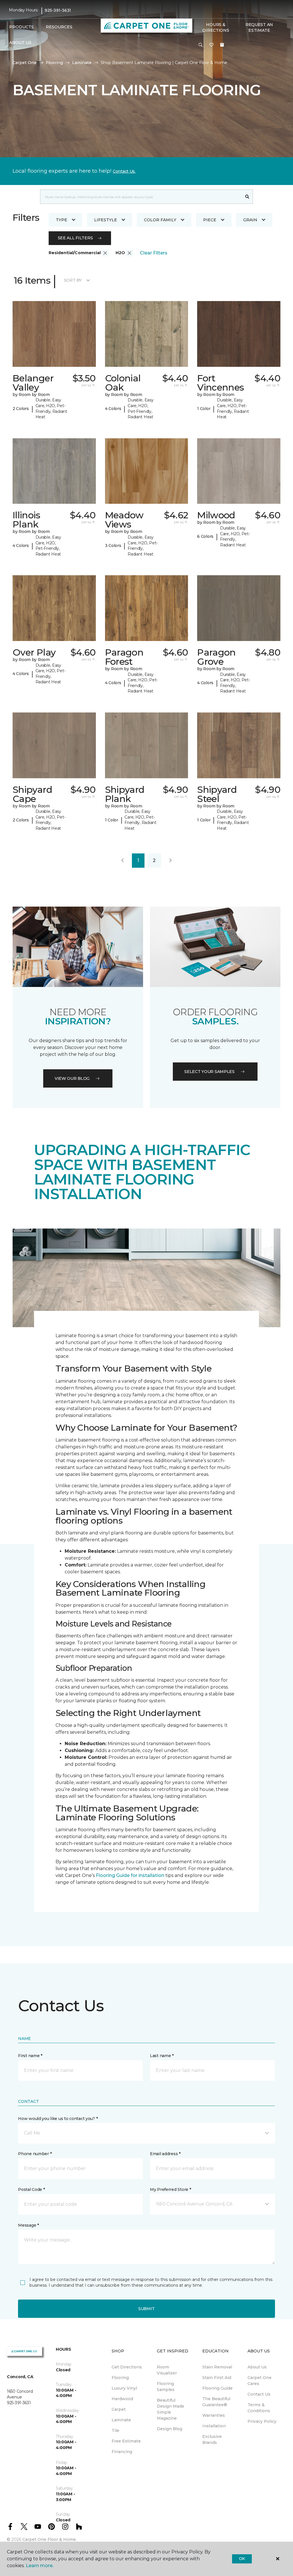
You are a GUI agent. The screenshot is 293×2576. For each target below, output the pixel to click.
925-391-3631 (58, 10)
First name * (30, 2056)
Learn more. (40, 2566)
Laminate (82, 63)
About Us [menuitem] (257, 2367)
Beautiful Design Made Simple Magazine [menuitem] (171, 2409)
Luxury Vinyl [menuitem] (124, 2388)
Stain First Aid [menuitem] (217, 2378)
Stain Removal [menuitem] (217, 2367)
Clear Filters (154, 253)
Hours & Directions (216, 27)
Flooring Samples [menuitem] (166, 2387)
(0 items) (222, 45)
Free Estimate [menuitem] (126, 2441)
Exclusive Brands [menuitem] (212, 2439)
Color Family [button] (160, 220)
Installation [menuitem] (214, 2426)
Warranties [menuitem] (214, 2415)
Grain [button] (250, 220)
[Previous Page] (122, 861)
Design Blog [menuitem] (170, 2429)
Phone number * (35, 2154)
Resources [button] (59, 27)
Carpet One (25, 63)
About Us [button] (20, 43)
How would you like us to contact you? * (58, 2119)
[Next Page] (171, 861)
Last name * (162, 2056)
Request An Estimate (259, 27)
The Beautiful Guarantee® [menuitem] (216, 2402)
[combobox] (141, 197)
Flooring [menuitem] (120, 2378)
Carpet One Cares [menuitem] (260, 2381)
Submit (146, 2309)
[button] (201, 45)
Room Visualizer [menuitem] (167, 2370)
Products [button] (21, 27)
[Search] (247, 197)
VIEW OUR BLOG (72, 1078)
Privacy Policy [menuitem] (262, 2421)
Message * (28, 2225)
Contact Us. (124, 171)
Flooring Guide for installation (130, 1875)
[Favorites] (211, 45)
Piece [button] (210, 220)
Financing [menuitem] (122, 2452)
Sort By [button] (73, 280)
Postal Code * (31, 2189)
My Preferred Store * (170, 2189)
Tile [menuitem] (115, 2430)
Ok (242, 2559)
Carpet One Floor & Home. (50, 2539)
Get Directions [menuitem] (127, 2367)
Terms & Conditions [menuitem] (259, 2408)
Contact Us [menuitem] (259, 2394)
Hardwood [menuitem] (122, 2399)
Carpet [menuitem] (119, 2409)
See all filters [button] (75, 238)
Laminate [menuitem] (121, 2420)
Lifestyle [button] (106, 220)
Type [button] (62, 220)
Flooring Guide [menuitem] (217, 2388)
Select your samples (209, 1072)
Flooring (54, 63)
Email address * (165, 2154)
